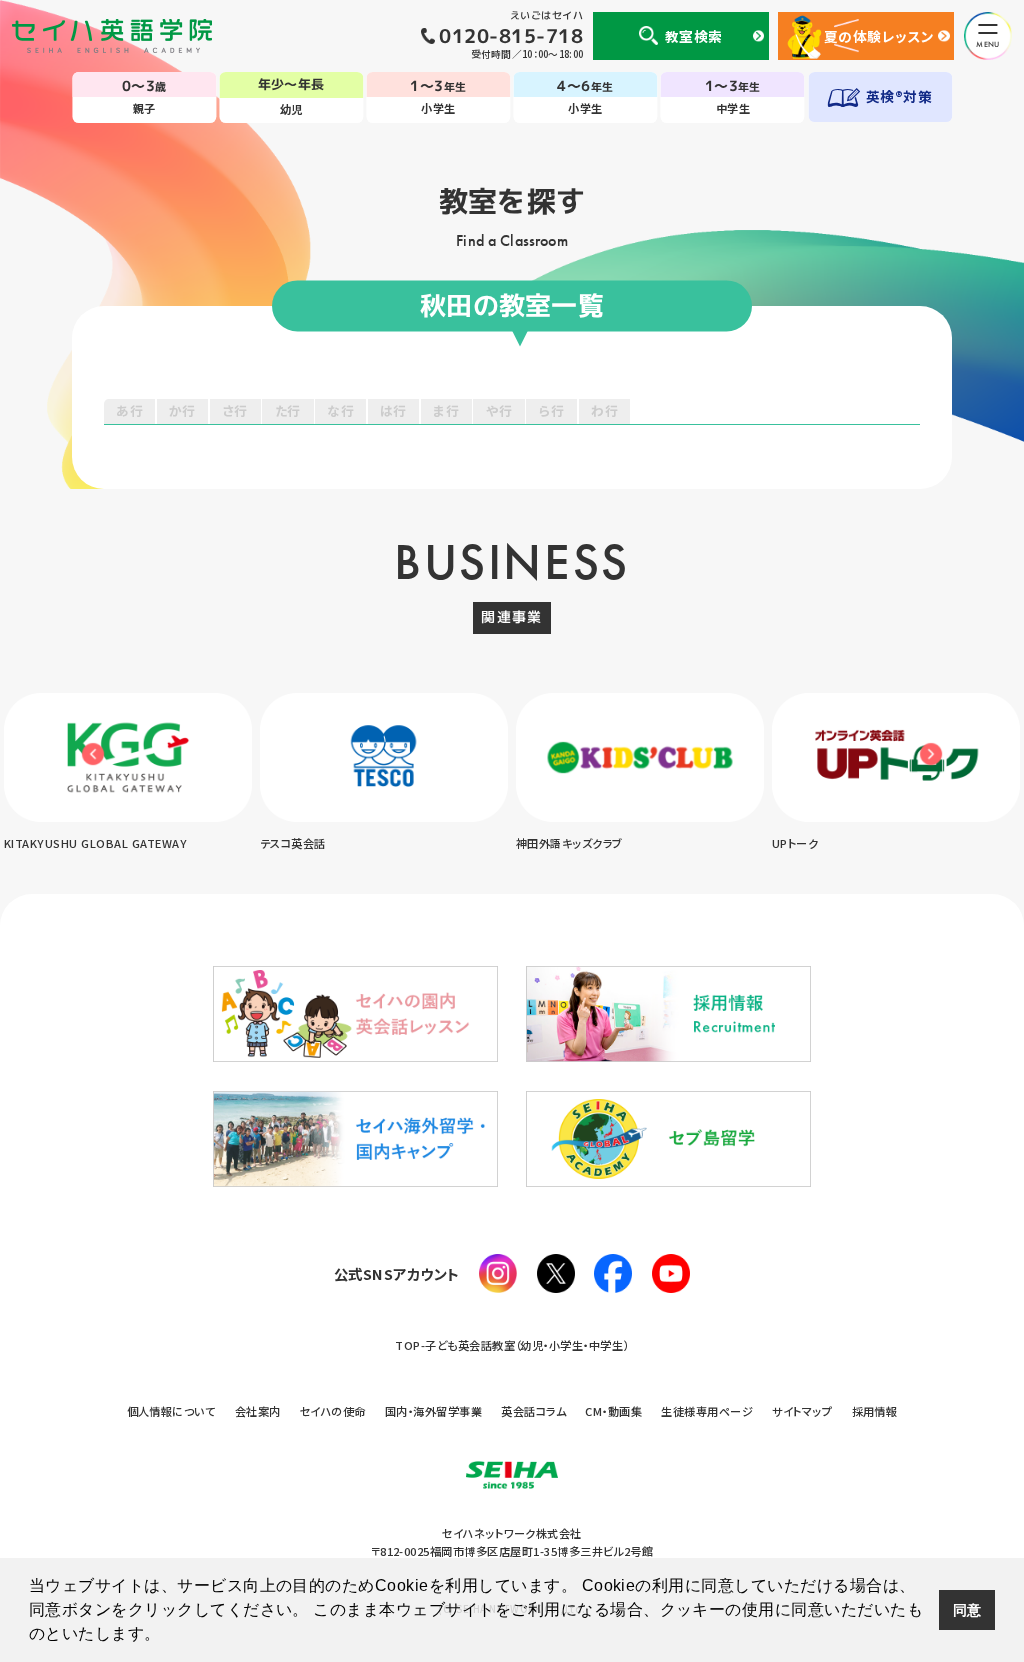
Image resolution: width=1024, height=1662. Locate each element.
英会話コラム (533, 1411)
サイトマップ (802, 1411)
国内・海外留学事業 (433, 1411)
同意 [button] (967, 1610)
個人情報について (171, 1411)
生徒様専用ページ (707, 1411)
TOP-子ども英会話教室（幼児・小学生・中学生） (512, 1345)
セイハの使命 (333, 1411)
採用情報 (875, 1411)
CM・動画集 (613, 1411)
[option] (140, 774)
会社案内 (258, 1411)
